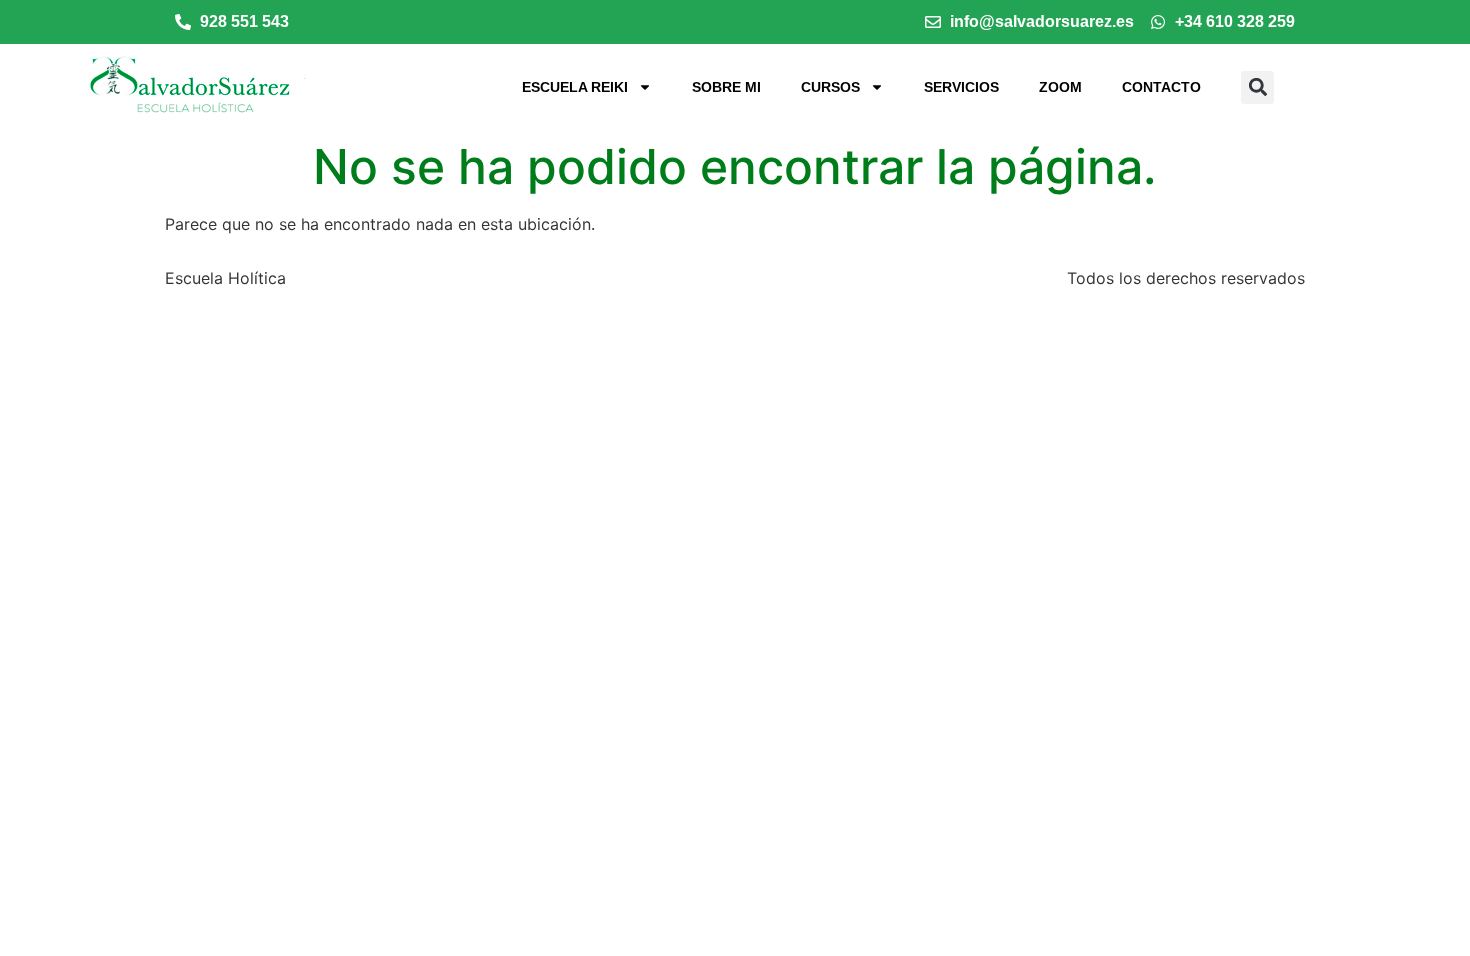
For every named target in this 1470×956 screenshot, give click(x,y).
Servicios (961, 87)
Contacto (1161, 87)
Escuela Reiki (575, 87)
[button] (1257, 87)
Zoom (1060, 87)
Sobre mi (726, 87)
